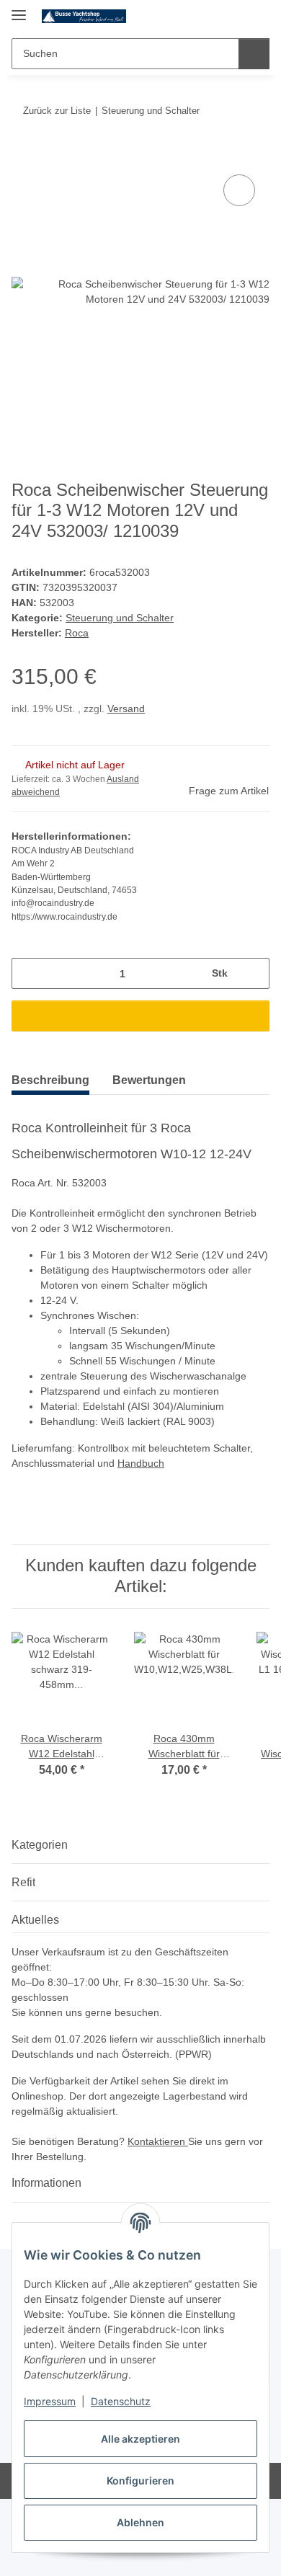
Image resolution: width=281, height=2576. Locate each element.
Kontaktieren (158, 2141)
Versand (126, 709)
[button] (213, 16)
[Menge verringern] (28, 973)
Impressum (50, 2401)
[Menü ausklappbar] (19, 9)
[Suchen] (254, 54)
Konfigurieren (140, 2480)
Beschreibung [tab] (50, 1080)
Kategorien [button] (40, 1845)
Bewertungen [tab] (149, 1080)
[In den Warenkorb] (23, 155)
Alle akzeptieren (140, 2439)
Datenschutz (121, 2401)
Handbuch (141, 1463)
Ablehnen (140, 2522)
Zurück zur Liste (57, 111)
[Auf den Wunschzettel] (239, 190)
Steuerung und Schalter (120, 618)
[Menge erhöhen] (253, 973)
